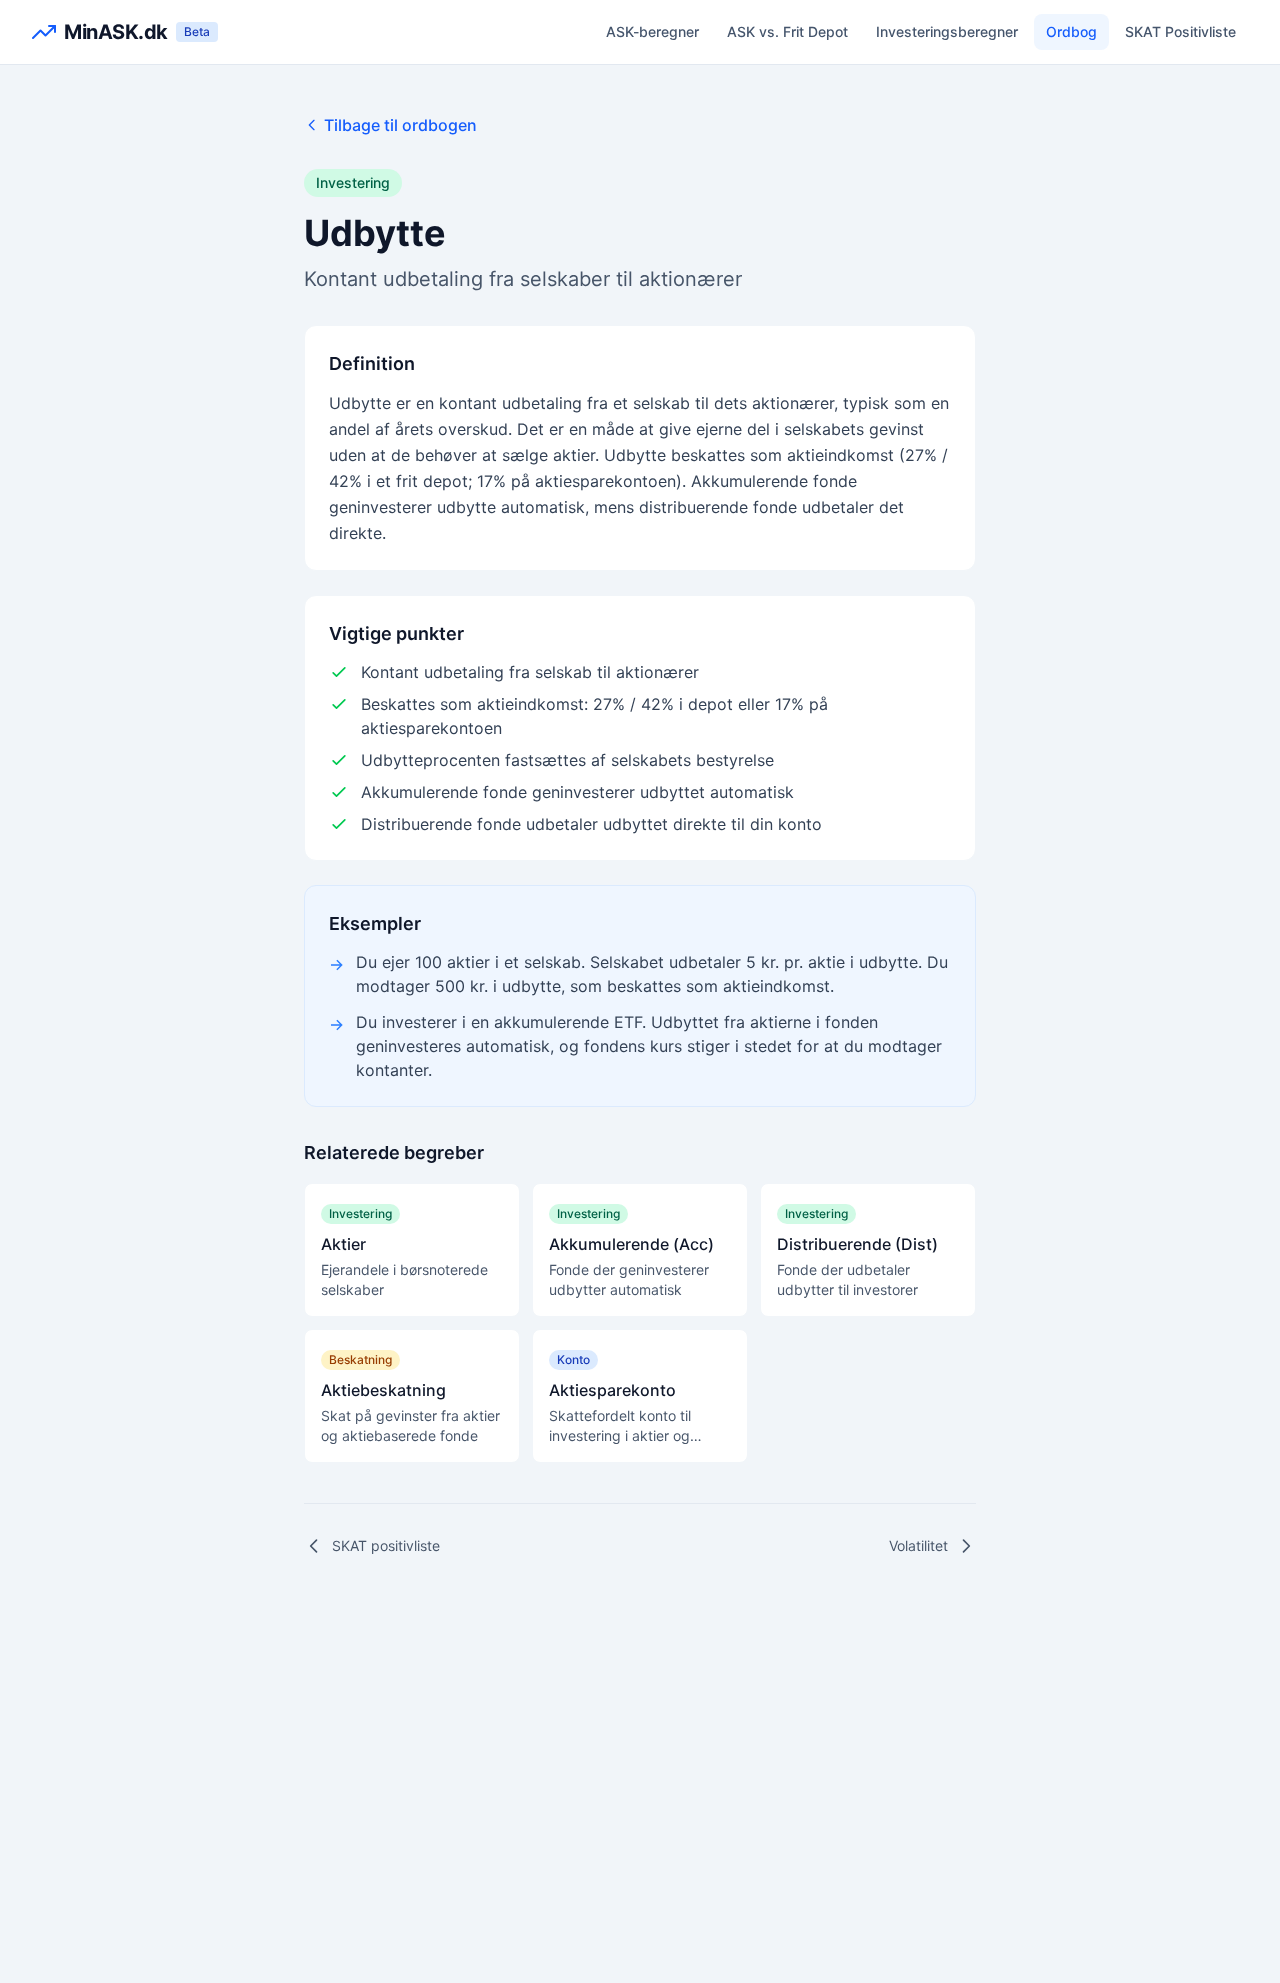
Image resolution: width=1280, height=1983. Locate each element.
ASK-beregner (652, 31)
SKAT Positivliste (1180, 31)
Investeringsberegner (947, 31)
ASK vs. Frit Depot (787, 31)
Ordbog (1071, 31)
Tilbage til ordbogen (400, 125)
